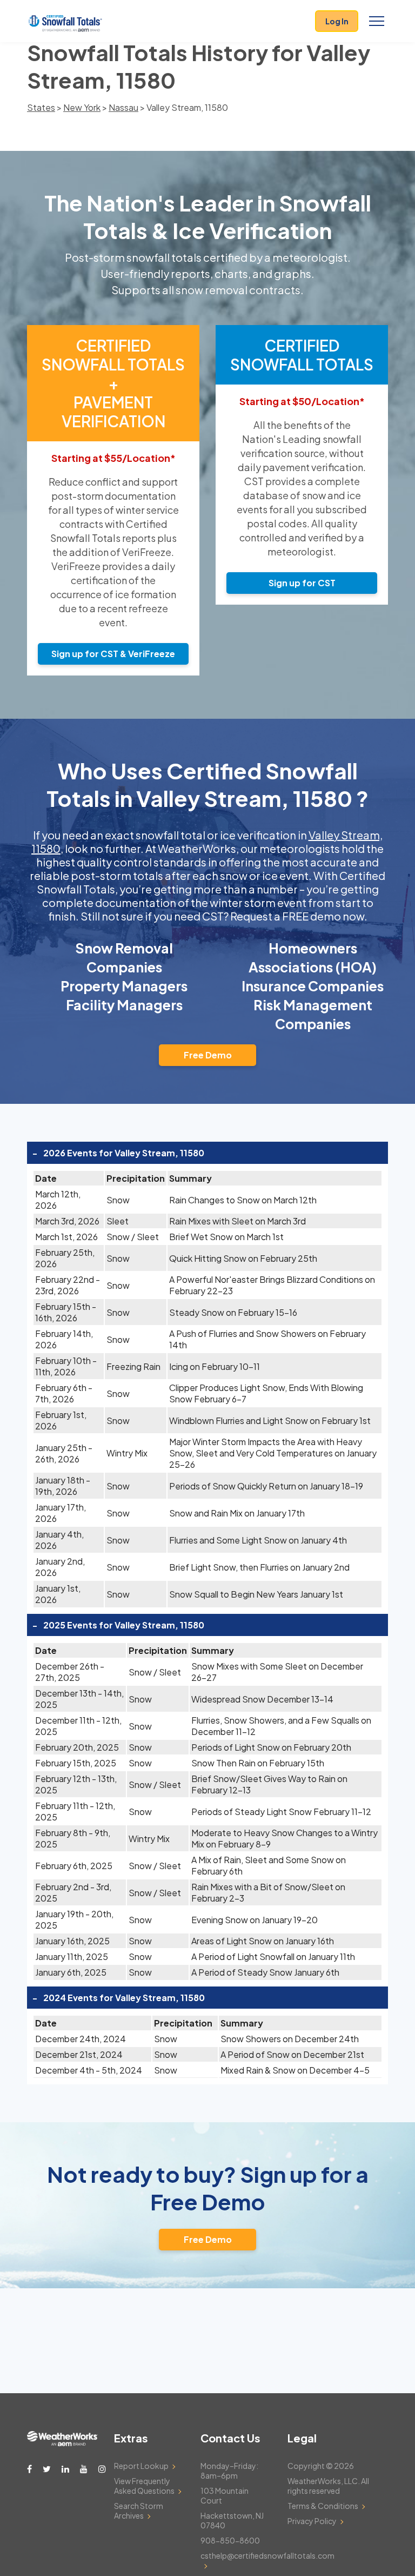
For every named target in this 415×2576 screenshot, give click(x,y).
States (41, 107)
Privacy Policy (312, 2521)
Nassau (123, 107)
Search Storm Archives (139, 2511)
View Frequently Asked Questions (144, 2486)
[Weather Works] (62, 2443)
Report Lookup (141, 2466)
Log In (337, 21)
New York (82, 107)
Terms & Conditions (323, 2506)
